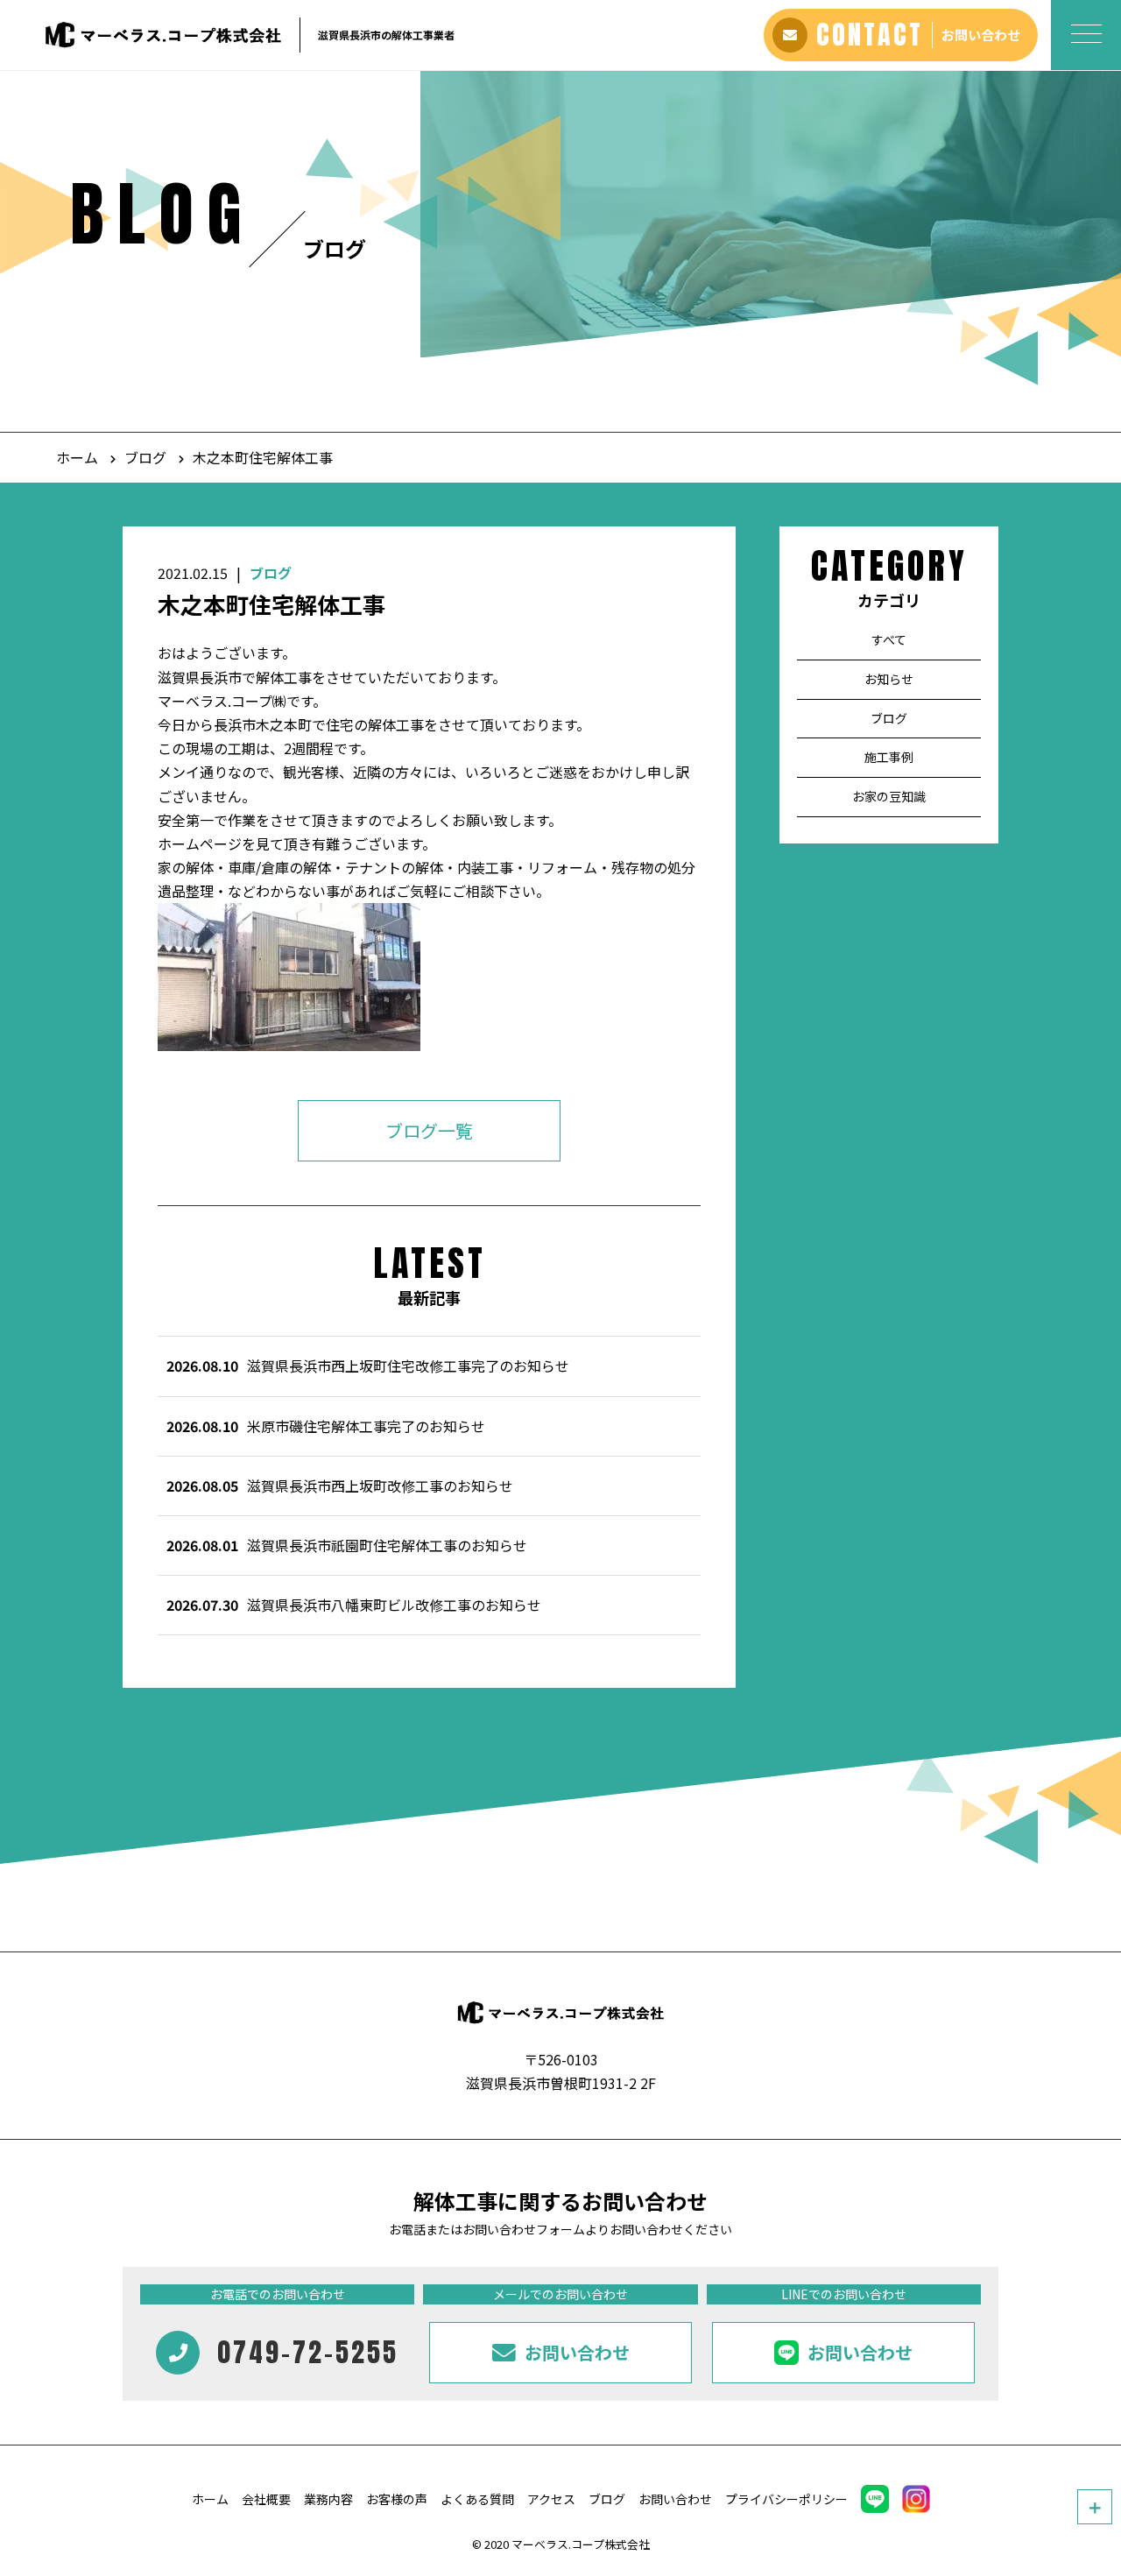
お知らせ (889, 679)
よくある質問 (477, 2499)
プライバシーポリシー (786, 2499)
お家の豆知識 (889, 796)
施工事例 (889, 758)
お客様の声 (397, 2499)
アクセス (551, 2499)
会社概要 (266, 2499)
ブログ (145, 457)
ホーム (77, 457)
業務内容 (328, 2499)
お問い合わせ (675, 2499)
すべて (889, 639)
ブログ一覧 (429, 1131)
